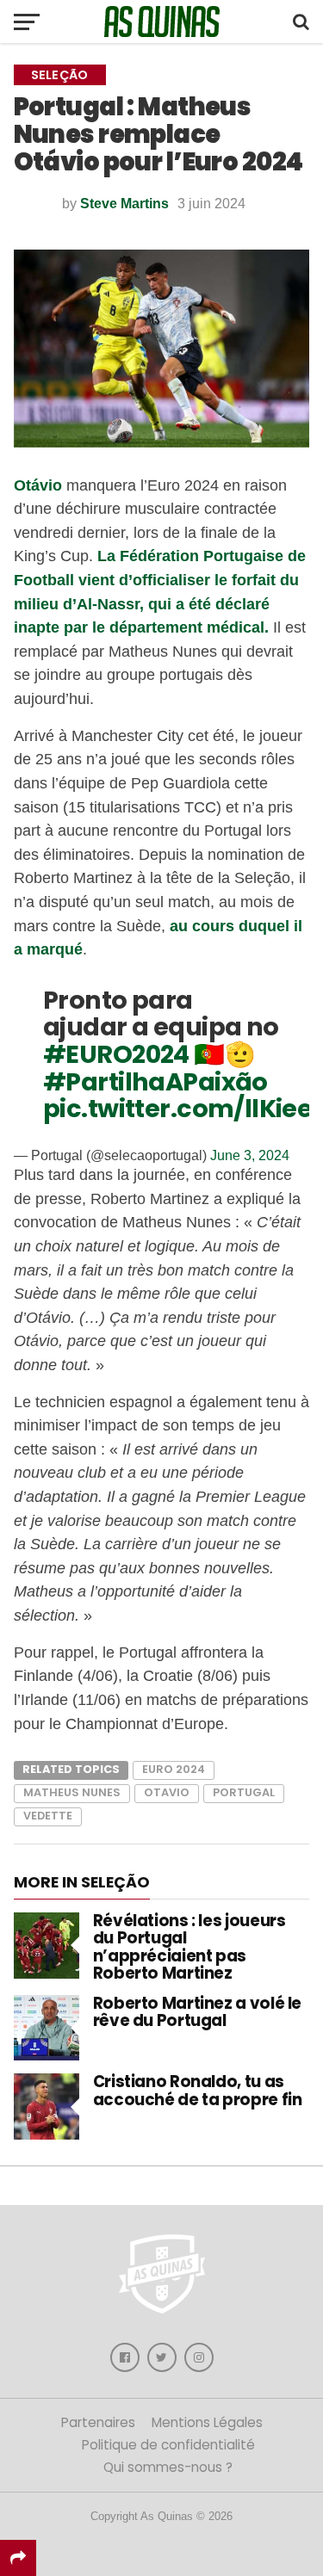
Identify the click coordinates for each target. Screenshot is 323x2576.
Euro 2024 (174, 1769)
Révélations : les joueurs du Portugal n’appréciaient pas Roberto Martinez (189, 1947)
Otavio (167, 1792)
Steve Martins (124, 204)
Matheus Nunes (72, 1792)
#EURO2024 (116, 1054)
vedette (48, 1816)
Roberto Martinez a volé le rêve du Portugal (197, 2012)
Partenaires (98, 2422)
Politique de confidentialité (168, 2445)
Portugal (244, 1792)
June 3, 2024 (250, 1155)
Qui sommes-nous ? (168, 2467)
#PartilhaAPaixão (155, 1082)
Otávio (40, 485)
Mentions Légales (207, 2422)
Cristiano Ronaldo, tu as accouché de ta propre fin (198, 2090)
